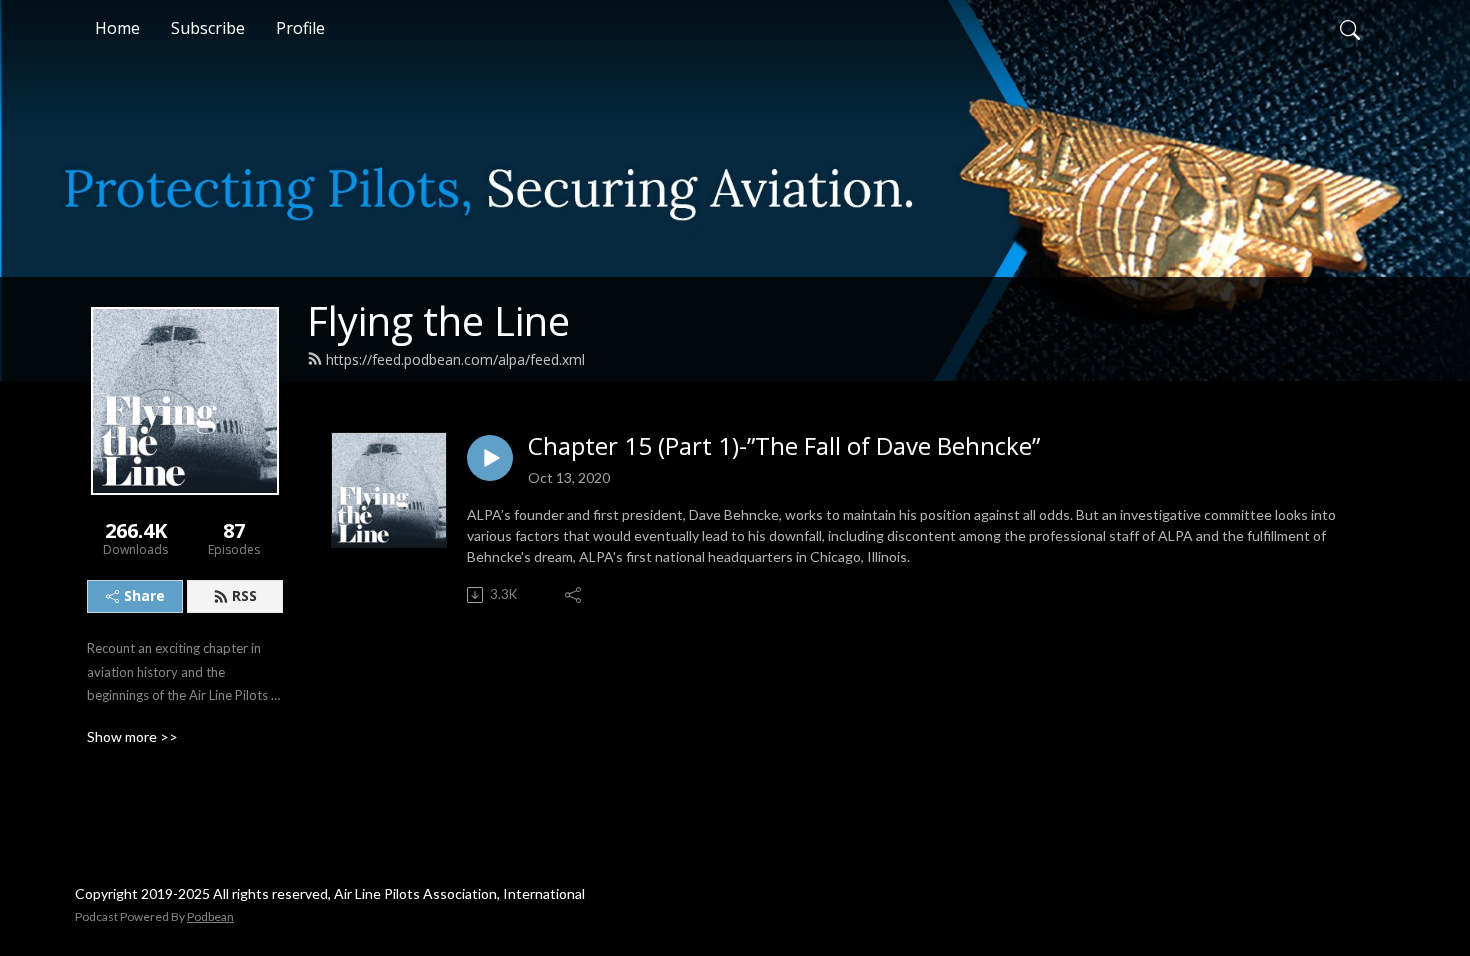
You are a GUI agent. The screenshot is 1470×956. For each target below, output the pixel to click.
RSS (244, 595)
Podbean (210, 916)
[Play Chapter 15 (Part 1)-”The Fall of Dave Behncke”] (490, 458)
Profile (300, 28)
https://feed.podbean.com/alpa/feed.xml (455, 359)
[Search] (1350, 28)
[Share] (574, 595)
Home (117, 28)
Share (144, 595)
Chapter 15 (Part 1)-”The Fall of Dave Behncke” (784, 446)
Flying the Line (438, 320)
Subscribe (208, 28)
